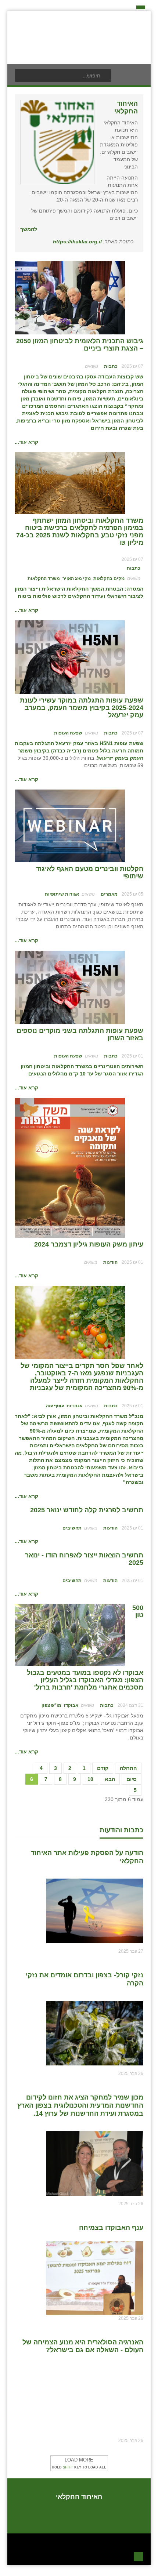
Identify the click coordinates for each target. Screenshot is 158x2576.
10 (90, 1779)
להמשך (29, 229)
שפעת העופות (68, 733)
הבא (110, 1779)
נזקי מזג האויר (77, 578)
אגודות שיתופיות (62, 894)
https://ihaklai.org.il (77, 242)
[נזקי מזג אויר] (70, 483)
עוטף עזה (55, 1406)
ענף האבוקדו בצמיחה (111, 2228)
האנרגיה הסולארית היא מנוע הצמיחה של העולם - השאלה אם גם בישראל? (83, 2346)
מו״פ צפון (51, 1705)
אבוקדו (71, 1705)
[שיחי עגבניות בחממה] (70, 1322)
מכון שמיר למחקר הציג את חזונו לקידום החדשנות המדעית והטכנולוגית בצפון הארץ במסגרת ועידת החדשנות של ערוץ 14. (80, 2105)
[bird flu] (70, 657)
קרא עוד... (26, 442)
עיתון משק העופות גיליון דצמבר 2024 (89, 1244)
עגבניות (74, 1406)
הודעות (110, 1262)
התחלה (128, 1768)
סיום (132, 1779)
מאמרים (109, 894)
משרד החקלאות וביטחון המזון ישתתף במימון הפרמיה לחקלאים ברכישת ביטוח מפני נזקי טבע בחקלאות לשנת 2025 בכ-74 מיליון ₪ (80, 531)
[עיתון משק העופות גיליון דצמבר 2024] (70, 1167)
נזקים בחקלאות (109, 578)
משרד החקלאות (44, 578)
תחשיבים (72, 1528)
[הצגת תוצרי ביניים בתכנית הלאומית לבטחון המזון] (70, 297)
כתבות (111, 366)
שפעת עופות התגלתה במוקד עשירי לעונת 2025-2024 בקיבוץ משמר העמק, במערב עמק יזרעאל (82, 708)
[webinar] (70, 826)
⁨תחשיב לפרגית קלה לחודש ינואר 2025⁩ (87, 1510)
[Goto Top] (139, 2556)
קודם (103, 1768)
